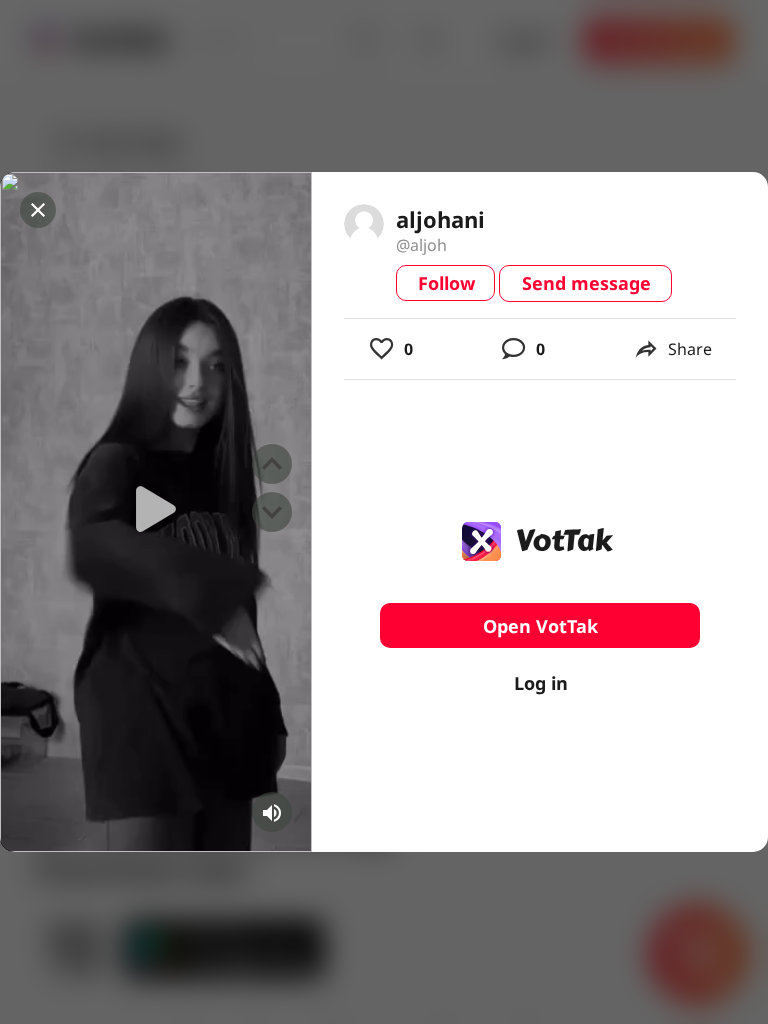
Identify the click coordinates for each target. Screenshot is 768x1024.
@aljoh (421, 245)
